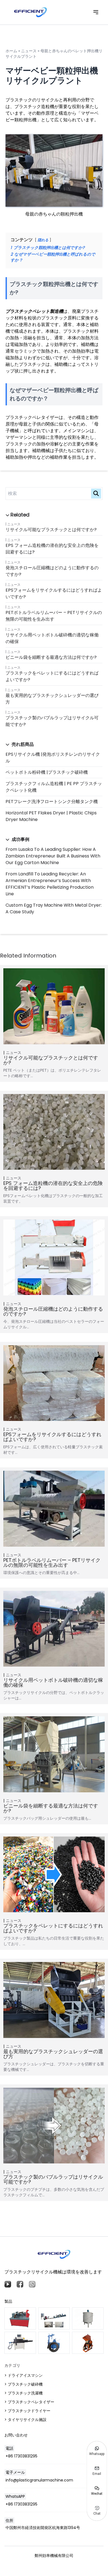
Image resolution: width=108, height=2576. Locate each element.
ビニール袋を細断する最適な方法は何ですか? (51, 657)
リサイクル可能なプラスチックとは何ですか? (51, 530)
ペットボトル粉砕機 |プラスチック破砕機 (47, 772)
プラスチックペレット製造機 (34, 311)
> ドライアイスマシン (24, 2375)
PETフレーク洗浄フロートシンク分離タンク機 (52, 802)
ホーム (11, 51)
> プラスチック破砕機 (24, 2384)
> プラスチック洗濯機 (24, 2393)
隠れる (43, 240)
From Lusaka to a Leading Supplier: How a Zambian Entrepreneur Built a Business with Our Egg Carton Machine (53, 856)
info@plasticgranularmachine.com (39, 2480)
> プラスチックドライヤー (27, 2411)
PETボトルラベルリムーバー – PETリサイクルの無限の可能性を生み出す (54, 616)
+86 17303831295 (21, 2456)
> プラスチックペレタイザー (29, 2402)
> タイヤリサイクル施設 (25, 2420)
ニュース (14, 524)
